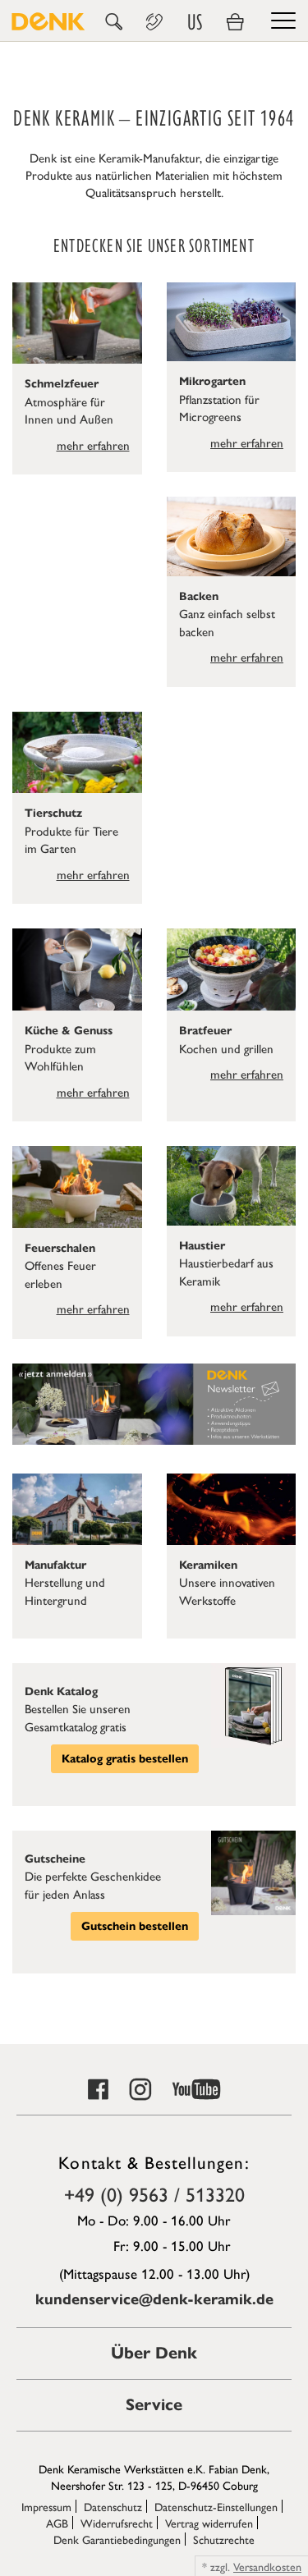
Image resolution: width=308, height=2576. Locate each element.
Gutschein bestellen (135, 1926)
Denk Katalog (61, 1691)
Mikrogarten (212, 381)
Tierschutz (53, 813)
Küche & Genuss (69, 1031)
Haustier (202, 1246)
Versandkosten (267, 2566)
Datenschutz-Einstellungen (216, 2506)
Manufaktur (55, 1565)
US (195, 22)
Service (154, 2405)
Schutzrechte (224, 2539)
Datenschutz (113, 2506)
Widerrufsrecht (117, 2523)
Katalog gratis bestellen (125, 1759)
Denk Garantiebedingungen (117, 2539)
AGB (57, 2523)
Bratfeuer (205, 1031)
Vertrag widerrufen (209, 2523)
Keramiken (208, 1565)
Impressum (46, 2506)
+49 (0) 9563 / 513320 (154, 2193)
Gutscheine (55, 1859)
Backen (199, 596)
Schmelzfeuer (62, 384)
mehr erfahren (93, 445)
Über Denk (154, 2353)
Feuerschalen (60, 1248)
